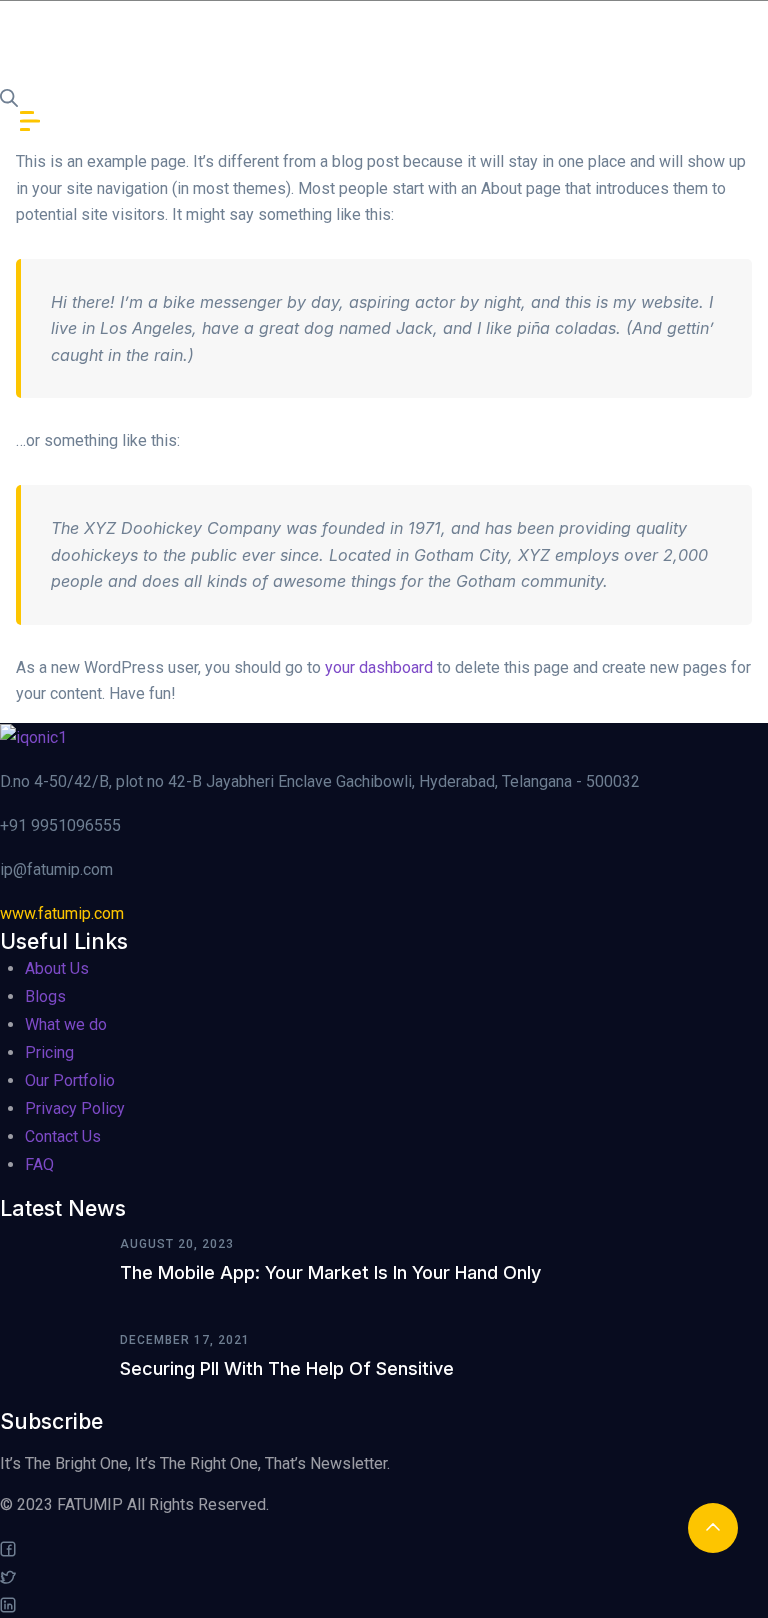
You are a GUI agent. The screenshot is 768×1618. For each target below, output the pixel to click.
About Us (57, 968)
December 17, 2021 (185, 1340)
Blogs (45, 996)
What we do (66, 1024)
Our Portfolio (70, 1080)
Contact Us (63, 1136)
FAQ (39, 1164)
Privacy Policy (75, 1108)
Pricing (49, 1052)
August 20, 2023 (177, 1244)
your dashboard (379, 667)
